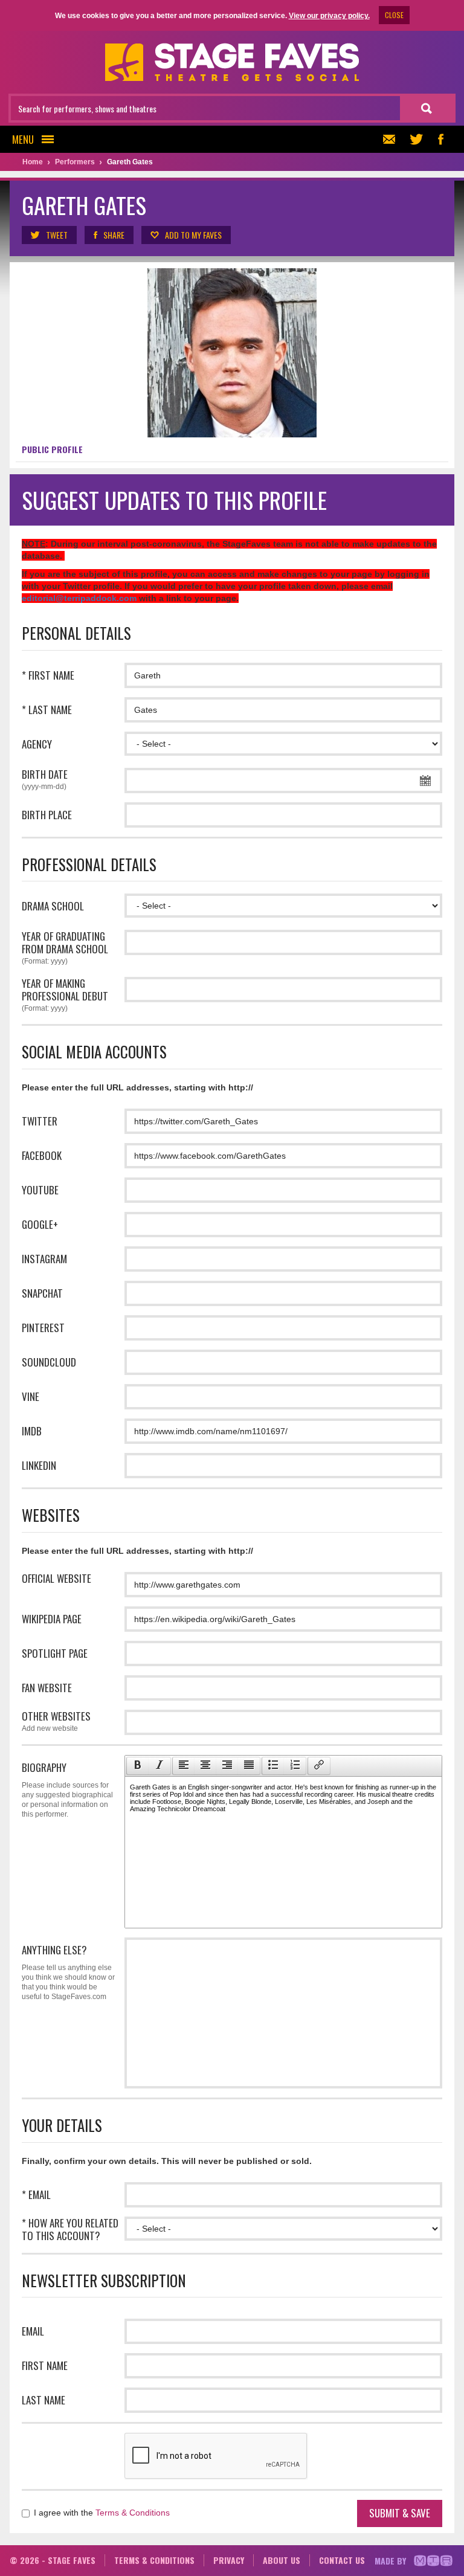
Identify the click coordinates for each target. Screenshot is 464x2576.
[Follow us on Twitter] (416, 139)
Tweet (57, 235)
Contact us (342, 2560)
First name (45, 2365)
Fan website (47, 1688)
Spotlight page (55, 1653)
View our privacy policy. (329, 16)
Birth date (45, 779)
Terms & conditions (154, 2560)
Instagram (44, 1259)
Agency (37, 744)
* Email (36, 2194)
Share (114, 235)
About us (282, 2560)
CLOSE (394, 15)
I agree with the (101, 2513)
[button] (137, 1766)
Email (33, 2331)
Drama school (53, 906)
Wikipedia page (52, 1619)
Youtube (40, 1190)
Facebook (42, 1155)
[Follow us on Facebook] (440, 139)
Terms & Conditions (133, 2513)
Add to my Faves (193, 235)
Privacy (229, 2560)
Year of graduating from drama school (65, 948)
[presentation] (138, 1766)
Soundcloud (49, 1362)
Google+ (40, 1224)
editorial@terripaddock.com (79, 598)
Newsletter (392, 139)
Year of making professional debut (65, 995)
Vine (31, 1396)
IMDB (32, 1431)
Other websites (56, 1721)
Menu (23, 139)
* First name (48, 675)
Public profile (52, 449)
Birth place (47, 815)
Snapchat (42, 1293)
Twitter (40, 1121)
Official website (56, 1578)
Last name (43, 2400)
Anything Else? (68, 1972)
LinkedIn (39, 1465)
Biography (67, 1789)
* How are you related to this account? (70, 2229)
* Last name (47, 710)
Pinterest (43, 1328)
